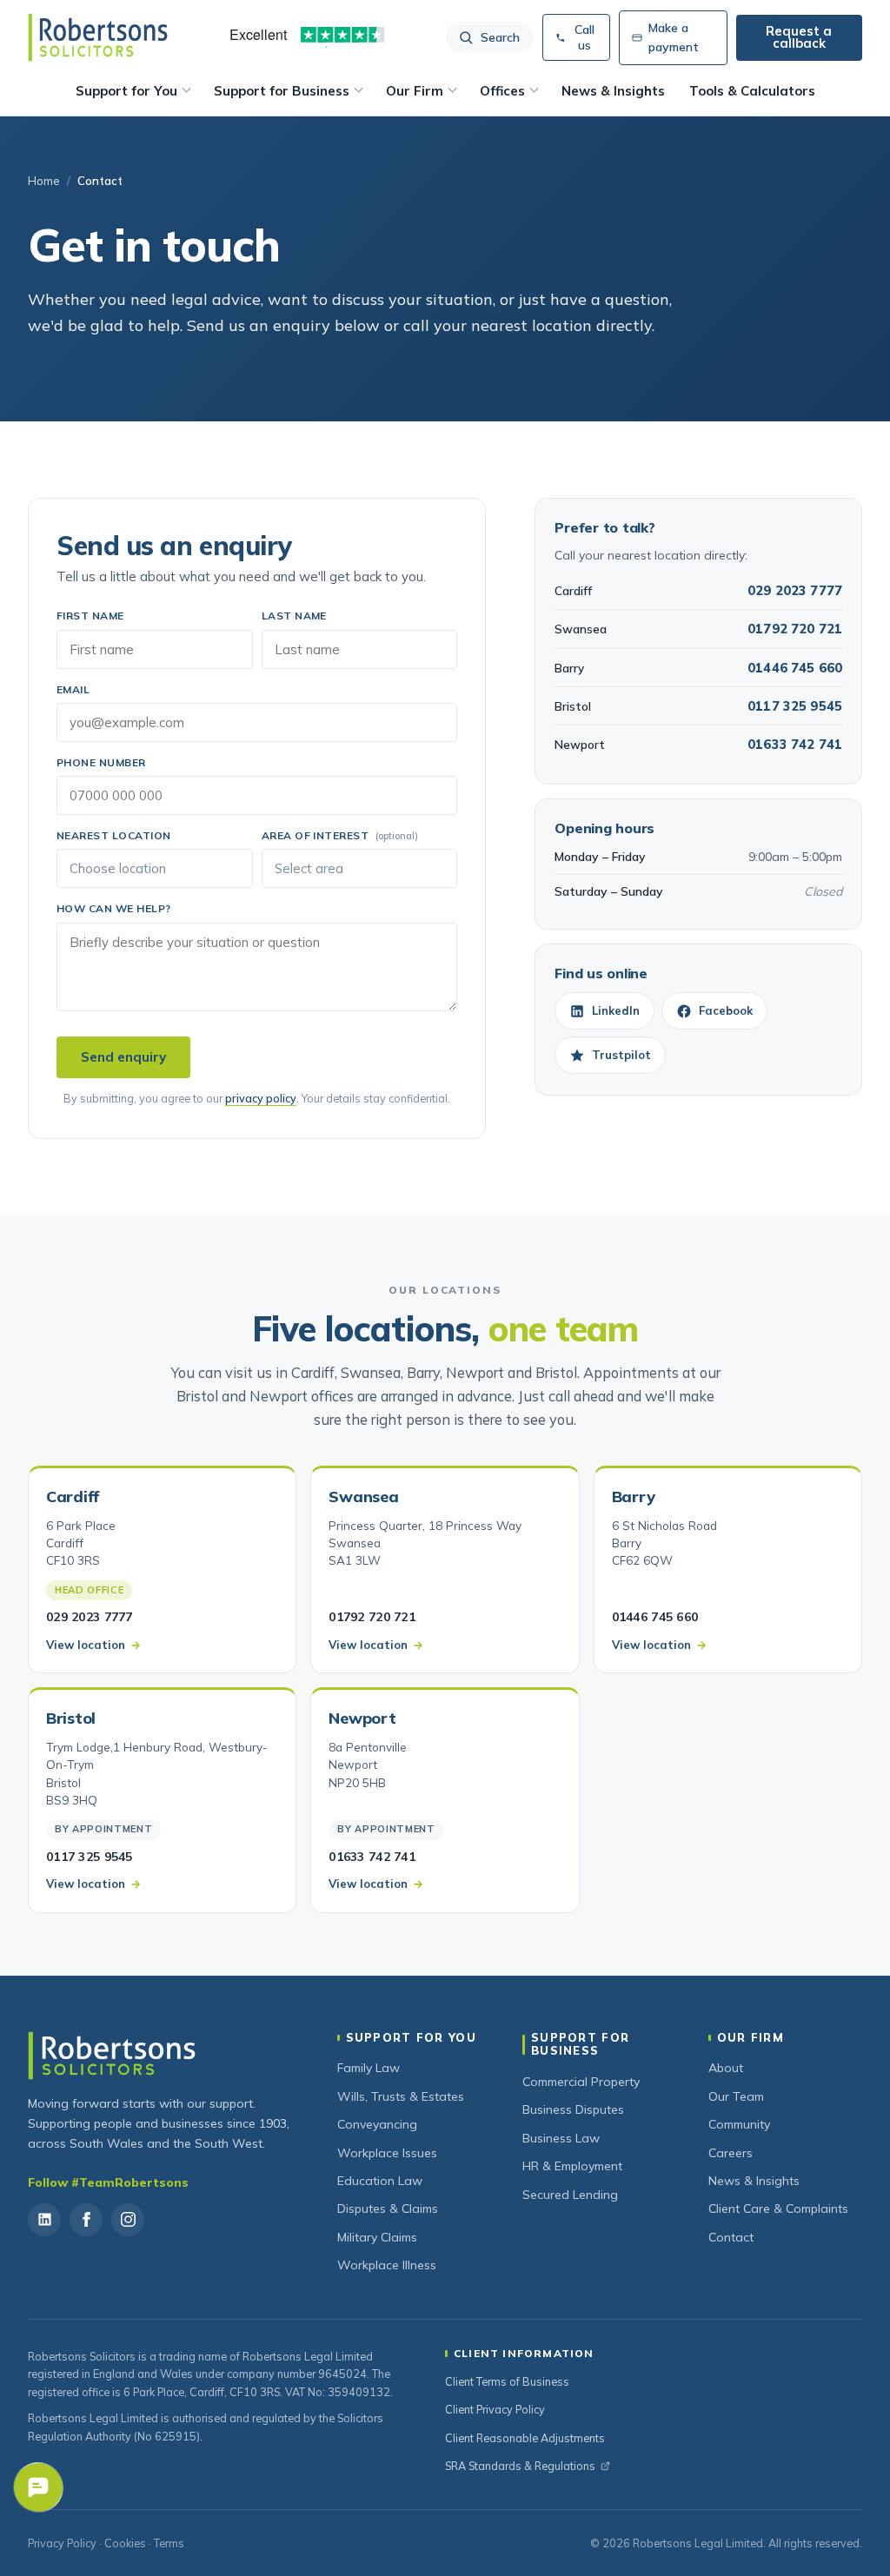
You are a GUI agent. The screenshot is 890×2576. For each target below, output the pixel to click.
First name (90, 616)
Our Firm (415, 91)
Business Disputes (573, 2109)
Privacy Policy (62, 2543)
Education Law (380, 2181)
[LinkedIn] (44, 2220)
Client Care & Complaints (778, 2208)
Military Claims (377, 2237)
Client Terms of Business (507, 2381)
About (726, 2068)
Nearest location (114, 835)
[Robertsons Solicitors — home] (98, 37)
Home (44, 181)
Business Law (561, 2138)
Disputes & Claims (388, 2208)
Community (739, 2124)
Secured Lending (570, 2195)
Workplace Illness (387, 2265)
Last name (294, 616)
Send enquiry (123, 1056)
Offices (502, 91)
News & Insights (613, 91)
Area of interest (340, 835)
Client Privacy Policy (495, 2409)
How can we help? (114, 908)
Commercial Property (581, 2082)
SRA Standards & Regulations (520, 2466)
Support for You (126, 91)
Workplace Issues (387, 2153)
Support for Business (282, 91)
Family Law (369, 2068)
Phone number (101, 762)
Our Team (736, 2096)
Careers (731, 2153)
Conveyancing (377, 2124)
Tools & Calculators (752, 91)
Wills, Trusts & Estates (401, 2096)
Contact (731, 2237)
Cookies (125, 2543)
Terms (169, 2543)
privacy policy (261, 1098)
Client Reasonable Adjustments (525, 2438)
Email (73, 689)
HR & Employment (572, 2166)
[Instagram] (128, 2220)
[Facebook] (86, 2220)
